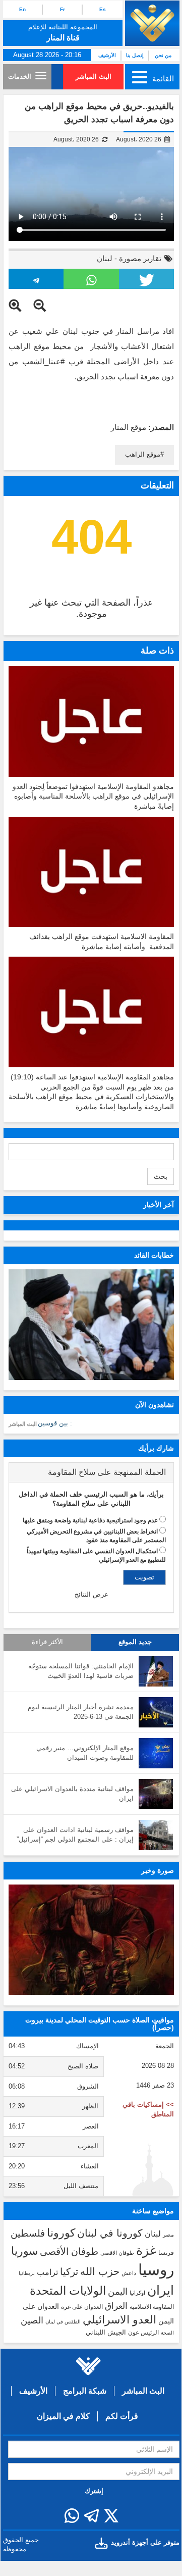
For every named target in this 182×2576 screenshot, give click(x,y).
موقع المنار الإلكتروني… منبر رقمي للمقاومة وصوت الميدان (85, 1753)
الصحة (167, 2333)
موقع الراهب (143, 454)
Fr (63, 9)
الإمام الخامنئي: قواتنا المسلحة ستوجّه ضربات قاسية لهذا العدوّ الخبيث (81, 1671)
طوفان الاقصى (117, 2253)
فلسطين (28, 2233)
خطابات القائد (154, 1255)
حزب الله (100, 2271)
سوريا (24, 2251)
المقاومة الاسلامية (152, 2307)
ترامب (47, 2272)
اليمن (118, 2292)
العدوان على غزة (82, 2307)
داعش (129, 2273)
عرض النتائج (92, 1594)
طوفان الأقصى (69, 2251)
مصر (168, 2235)
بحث (161, 1176)
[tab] (91, 1472)
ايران (161, 2290)
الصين (32, 2320)
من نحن (163, 55)
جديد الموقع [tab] (135, 1642)
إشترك (94, 2491)
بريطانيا (27, 2273)
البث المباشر (94, 77)
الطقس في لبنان (63, 2322)
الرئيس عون (143, 2333)
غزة (146, 2250)
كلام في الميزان (63, 2416)
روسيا (156, 2270)
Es (103, 9)
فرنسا (166, 2253)
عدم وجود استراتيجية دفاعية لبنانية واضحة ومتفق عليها (90, 1520)
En (22, 9)
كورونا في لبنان (110, 2233)
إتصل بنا (135, 55)
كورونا (61, 2233)
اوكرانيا (137, 2293)
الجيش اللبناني (106, 2332)
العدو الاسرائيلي (119, 2320)
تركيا (69, 2272)
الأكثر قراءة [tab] (47, 1642)
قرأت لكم (122, 2416)
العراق (116, 2306)
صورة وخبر (158, 1870)
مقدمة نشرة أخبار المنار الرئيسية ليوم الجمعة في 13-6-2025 (81, 1712)
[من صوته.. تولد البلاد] (91, 1940)
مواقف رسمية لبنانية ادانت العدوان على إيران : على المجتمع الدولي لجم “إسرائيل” (75, 1835)
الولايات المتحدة (68, 2291)
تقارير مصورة (140, 258)
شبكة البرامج (85, 2391)
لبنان (105, 258)
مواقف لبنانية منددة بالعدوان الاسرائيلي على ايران (72, 1794)
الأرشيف (107, 55)
